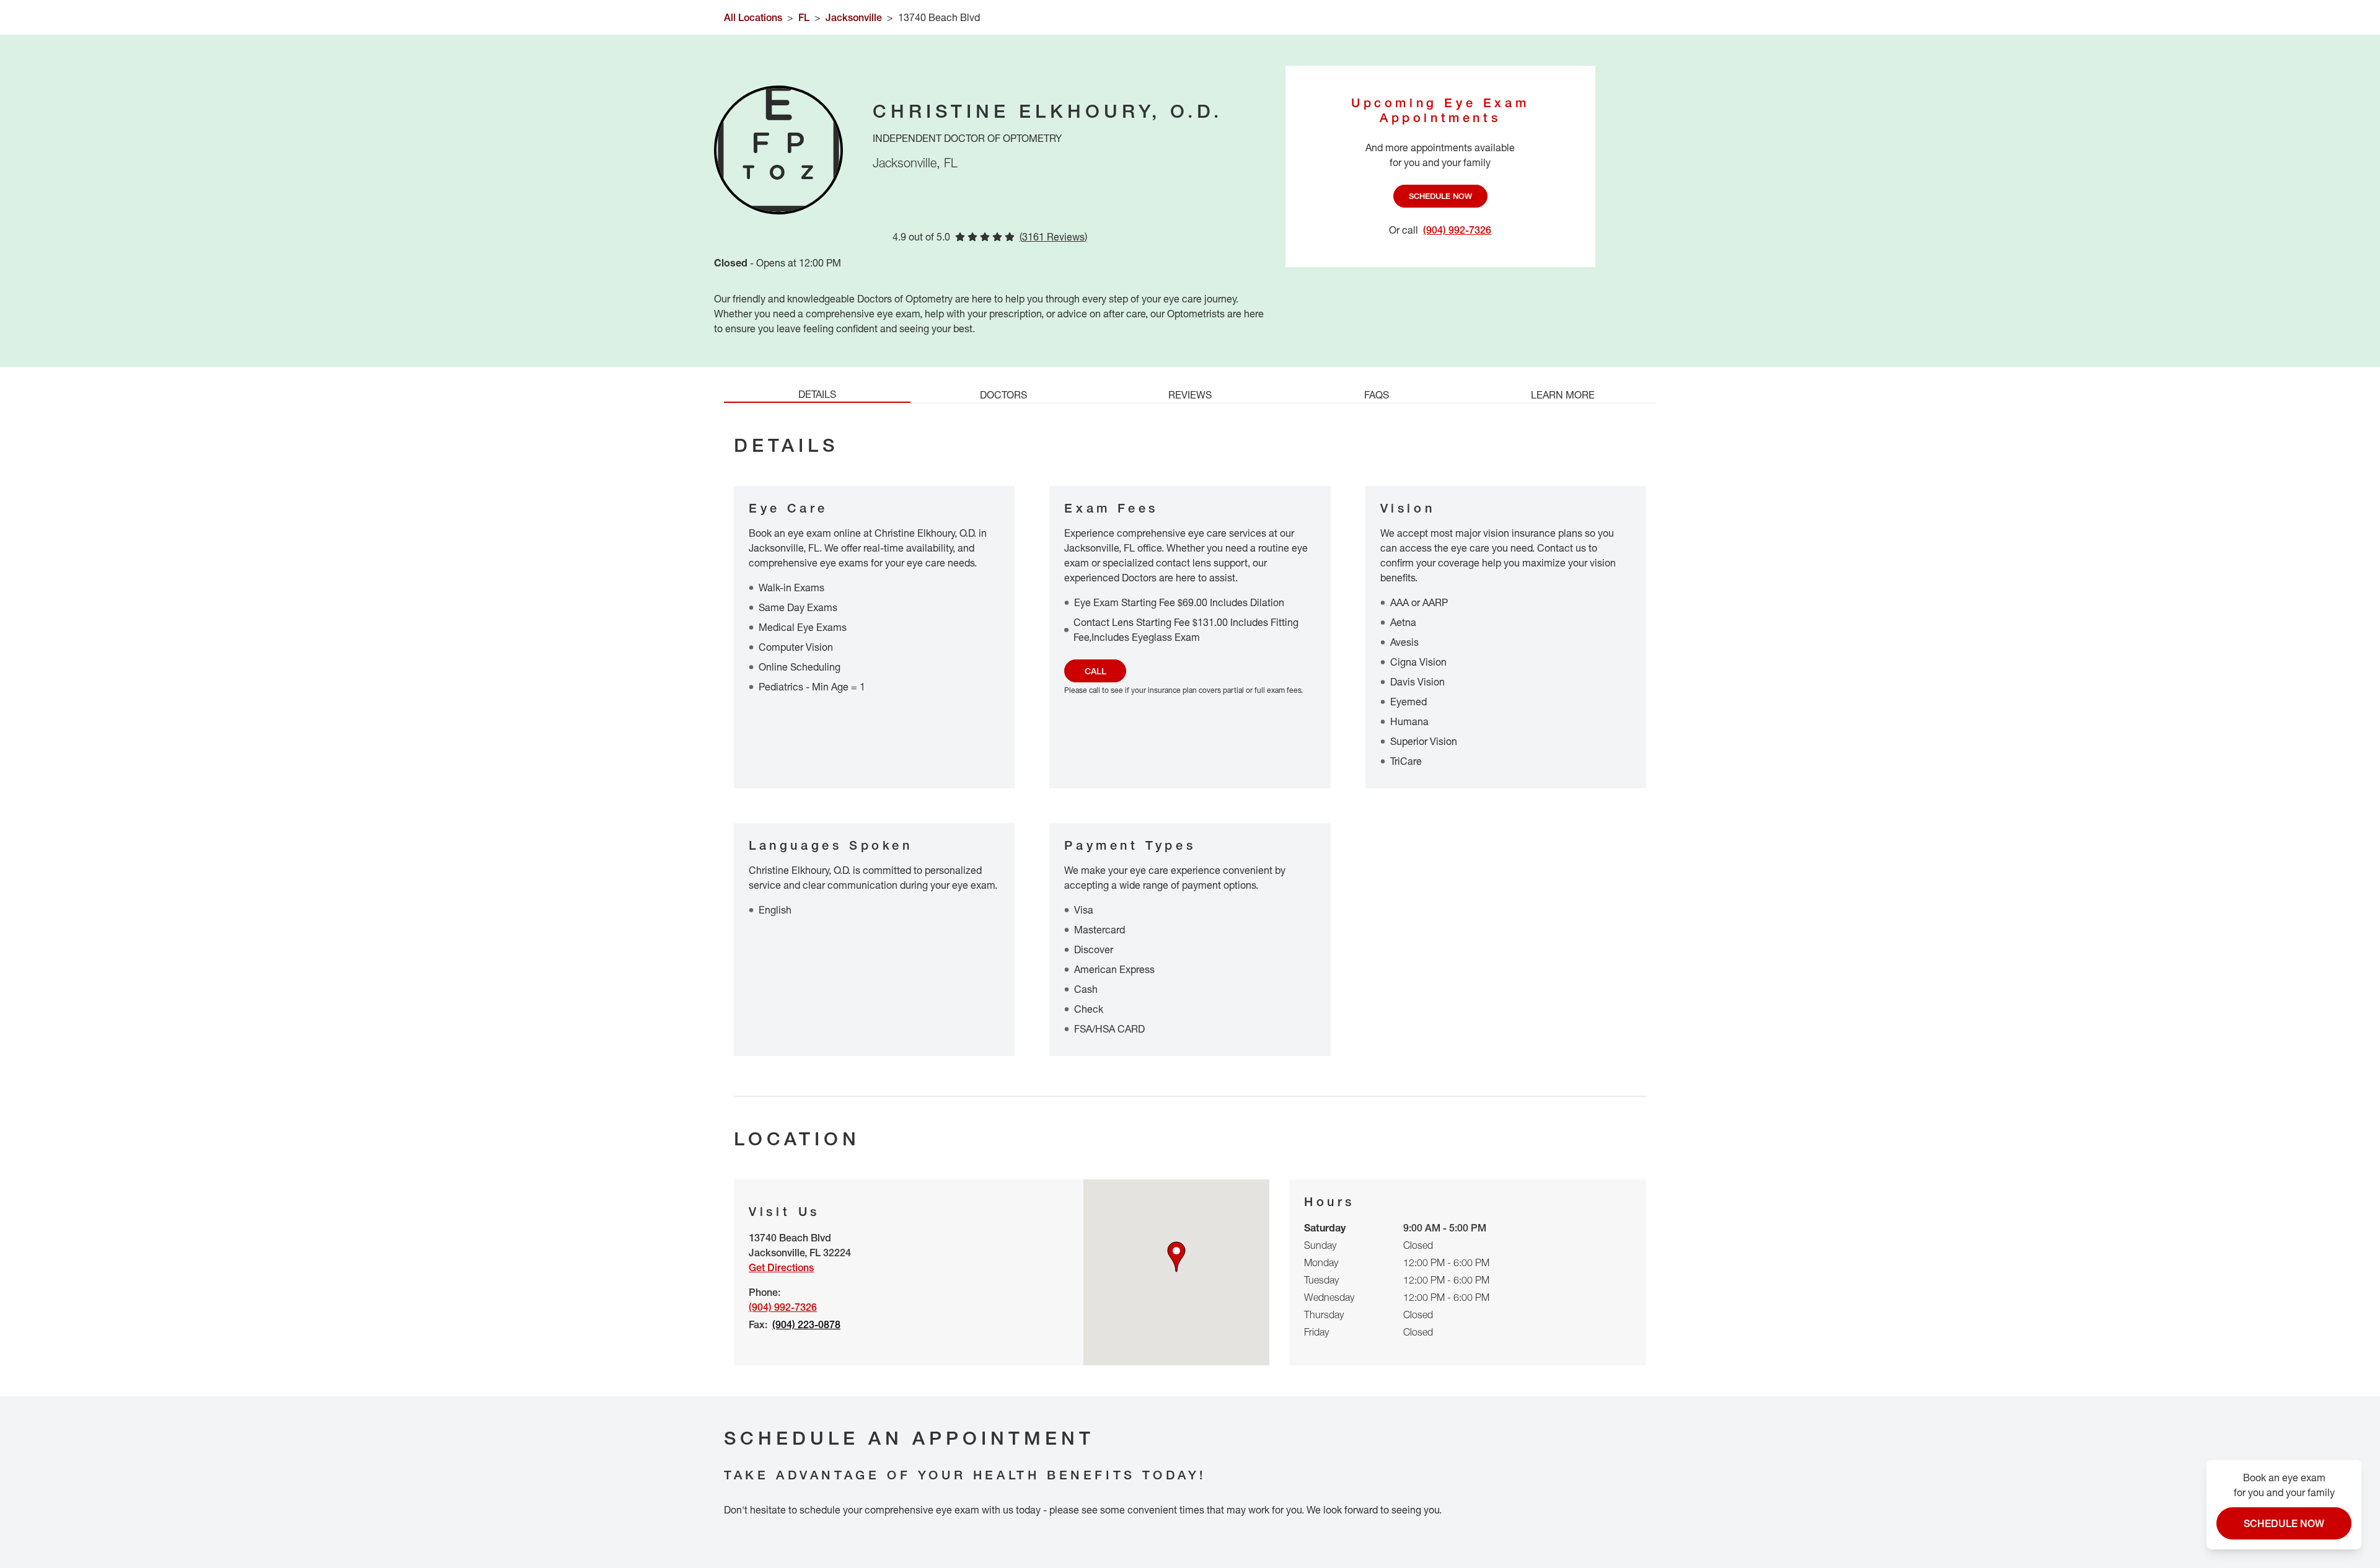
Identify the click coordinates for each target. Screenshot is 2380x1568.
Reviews (1190, 395)
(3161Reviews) (1053, 237)
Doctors (1003, 395)
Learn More (1563, 395)
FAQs (1377, 395)
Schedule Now (1440, 196)
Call (1095, 671)
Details (817, 394)
